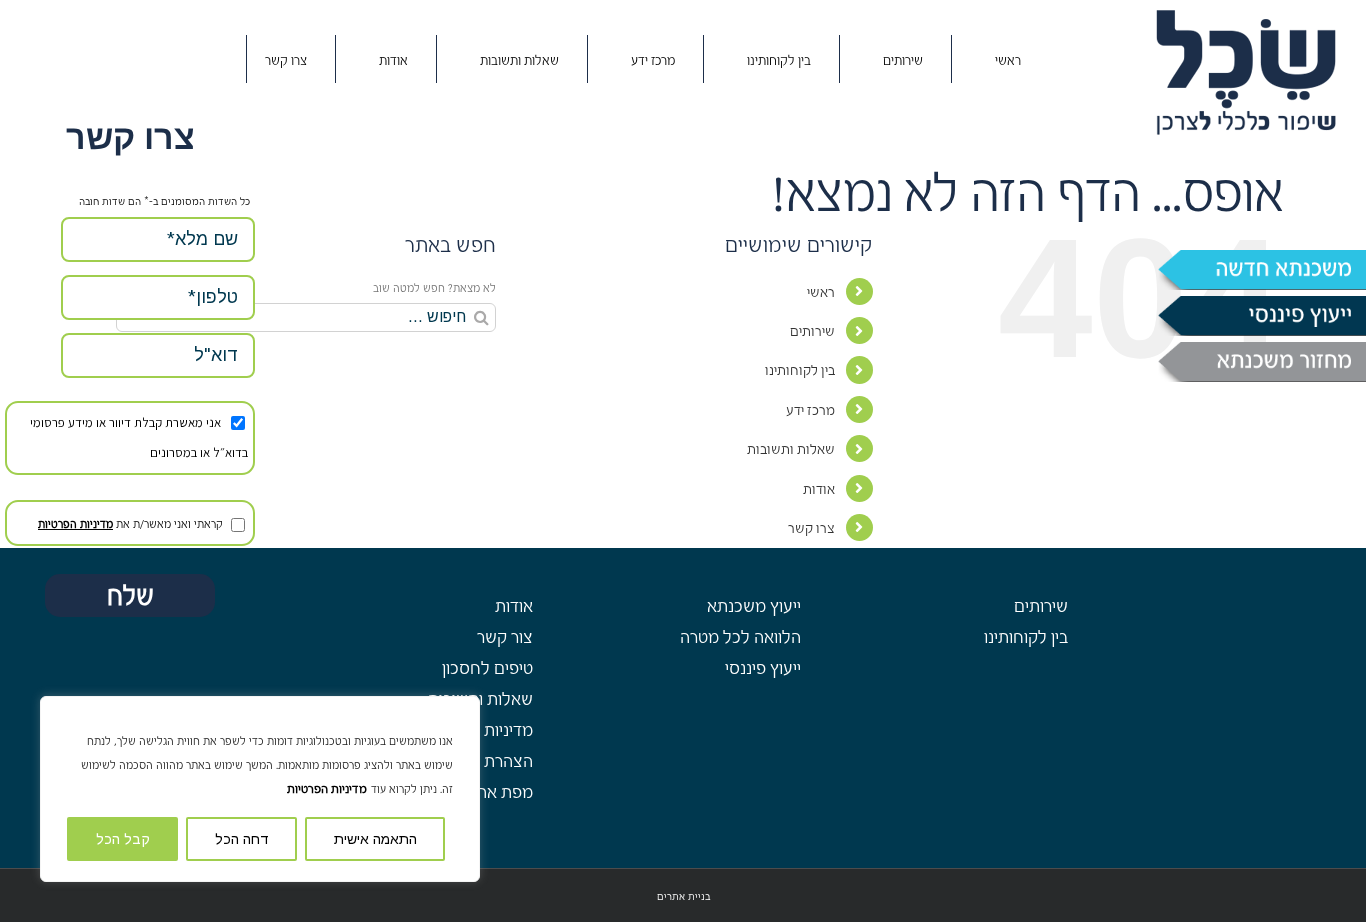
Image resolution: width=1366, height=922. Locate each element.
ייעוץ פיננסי (763, 668)
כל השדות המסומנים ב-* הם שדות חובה (164, 201)
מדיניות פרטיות (483, 730)
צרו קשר (811, 528)
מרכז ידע (810, 410)
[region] (260, 789)
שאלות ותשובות (791, 449)
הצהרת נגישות (484, 761)
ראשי (821, 292)
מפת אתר (500, 792)
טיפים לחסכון (487, 668)
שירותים (812, 331)
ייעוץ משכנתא (754, 606)
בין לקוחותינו (800, 370)
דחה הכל (242, 839)
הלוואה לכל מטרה (740, 637)
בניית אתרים (683, 896)
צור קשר (505, 637)
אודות (819, 489)
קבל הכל (123, 839)
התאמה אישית (375, 839)
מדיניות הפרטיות (327, 789)
